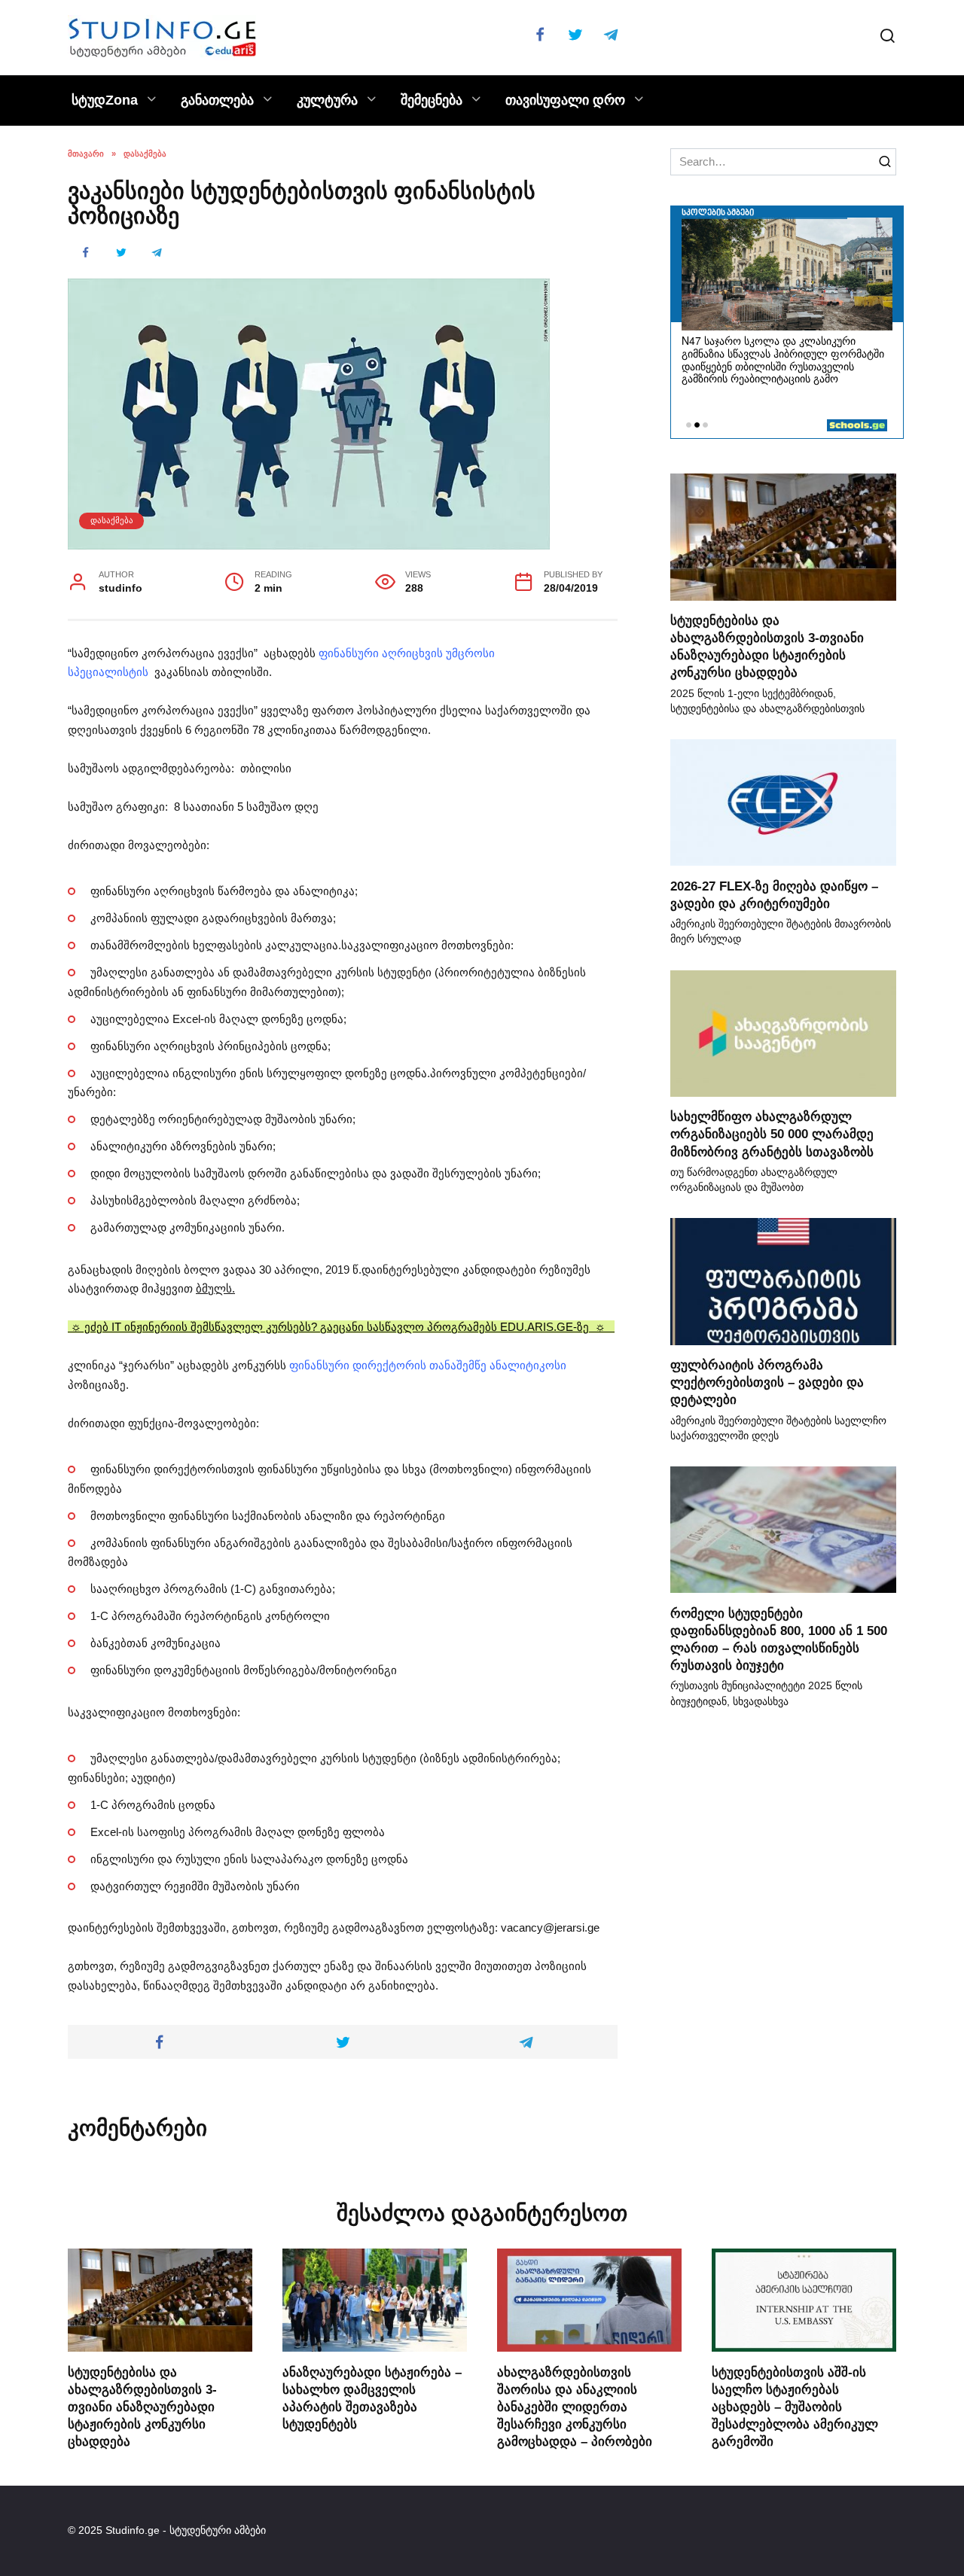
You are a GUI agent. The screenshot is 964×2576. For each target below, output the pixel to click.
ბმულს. (215, 1288)
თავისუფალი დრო (565, 100)
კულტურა (327, 100)
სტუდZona (105, 100)
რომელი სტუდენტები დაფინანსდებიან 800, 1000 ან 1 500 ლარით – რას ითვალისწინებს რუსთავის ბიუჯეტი (779, 1638)
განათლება (217, 100)
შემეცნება (432, 100)
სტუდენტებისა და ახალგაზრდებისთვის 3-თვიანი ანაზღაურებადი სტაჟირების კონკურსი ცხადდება (767, 646)
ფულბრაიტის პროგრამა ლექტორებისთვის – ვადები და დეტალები (767, 1382)
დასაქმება (112, 520)
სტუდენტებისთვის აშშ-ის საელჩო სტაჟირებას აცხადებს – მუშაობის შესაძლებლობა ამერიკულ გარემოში (795, 2406)
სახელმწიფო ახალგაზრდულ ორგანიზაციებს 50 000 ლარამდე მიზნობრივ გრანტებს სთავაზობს (772, 1134)
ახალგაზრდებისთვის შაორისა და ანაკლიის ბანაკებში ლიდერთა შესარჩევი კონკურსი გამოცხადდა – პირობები (575, 2406)
